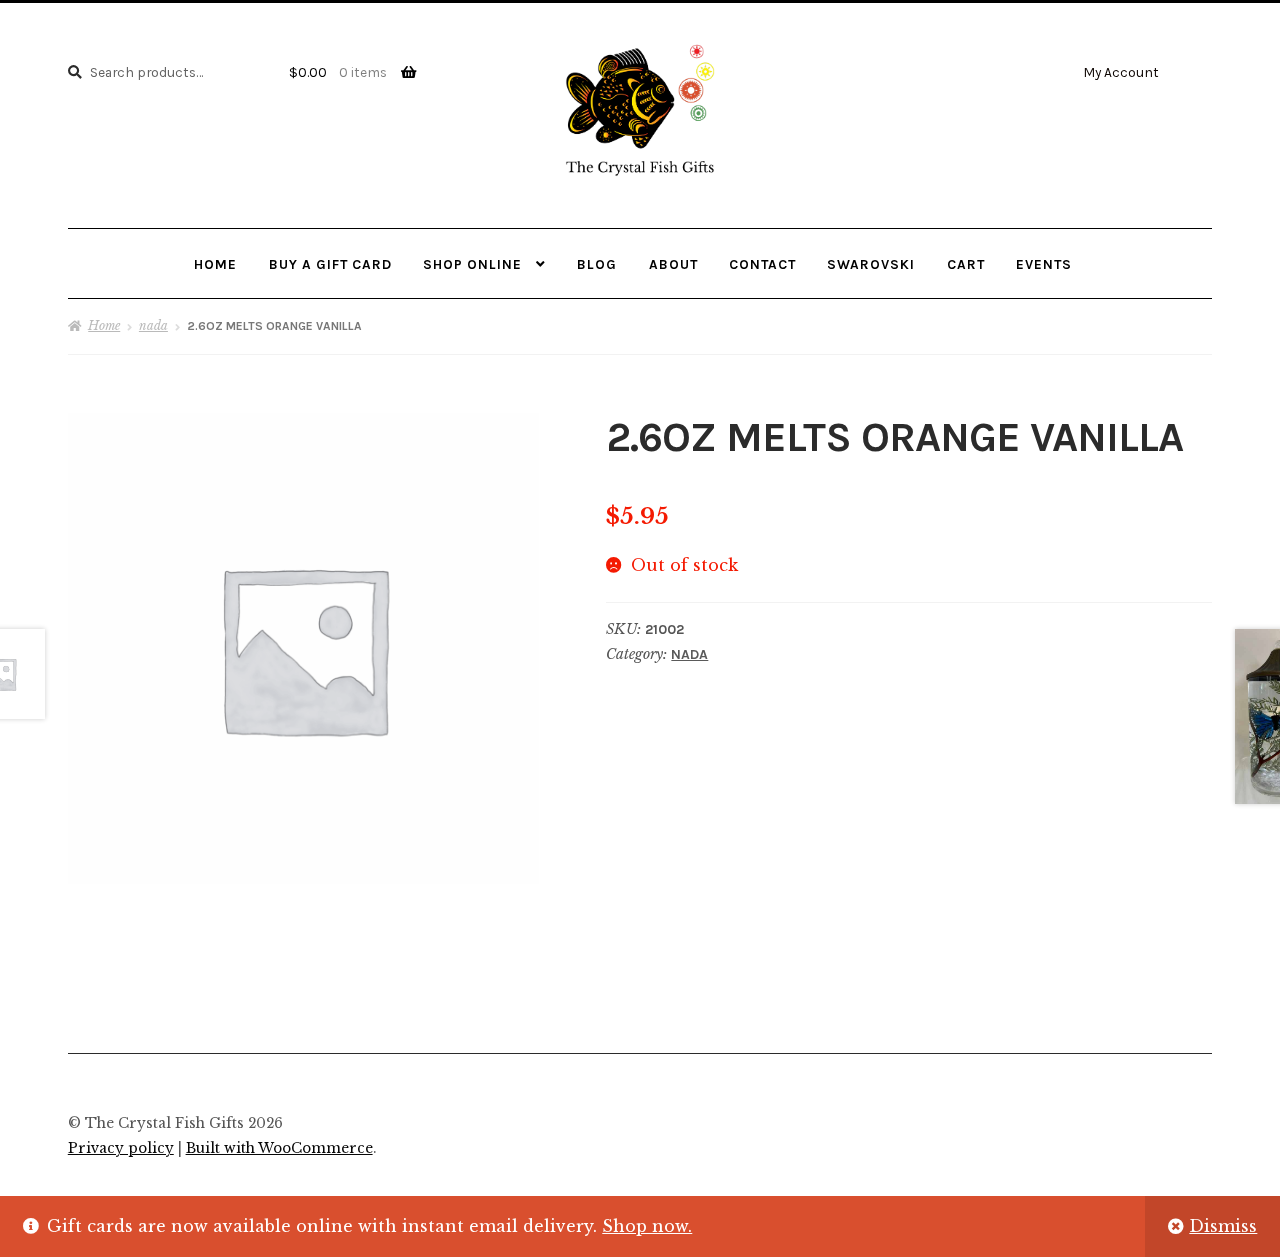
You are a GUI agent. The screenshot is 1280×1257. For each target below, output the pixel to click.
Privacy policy (121, 1148)
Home (215, 264)
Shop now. (647, 1226)
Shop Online (472, 264)
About (673, 264)
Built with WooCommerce (279, 1148)
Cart (966, 264)
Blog (597, 264)
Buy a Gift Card (330, 264)
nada (153, 325)
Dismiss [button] (1223, 1226)
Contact (762, 264)
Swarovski (871, 264)
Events (1044, 264)
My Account (1121, 72)
